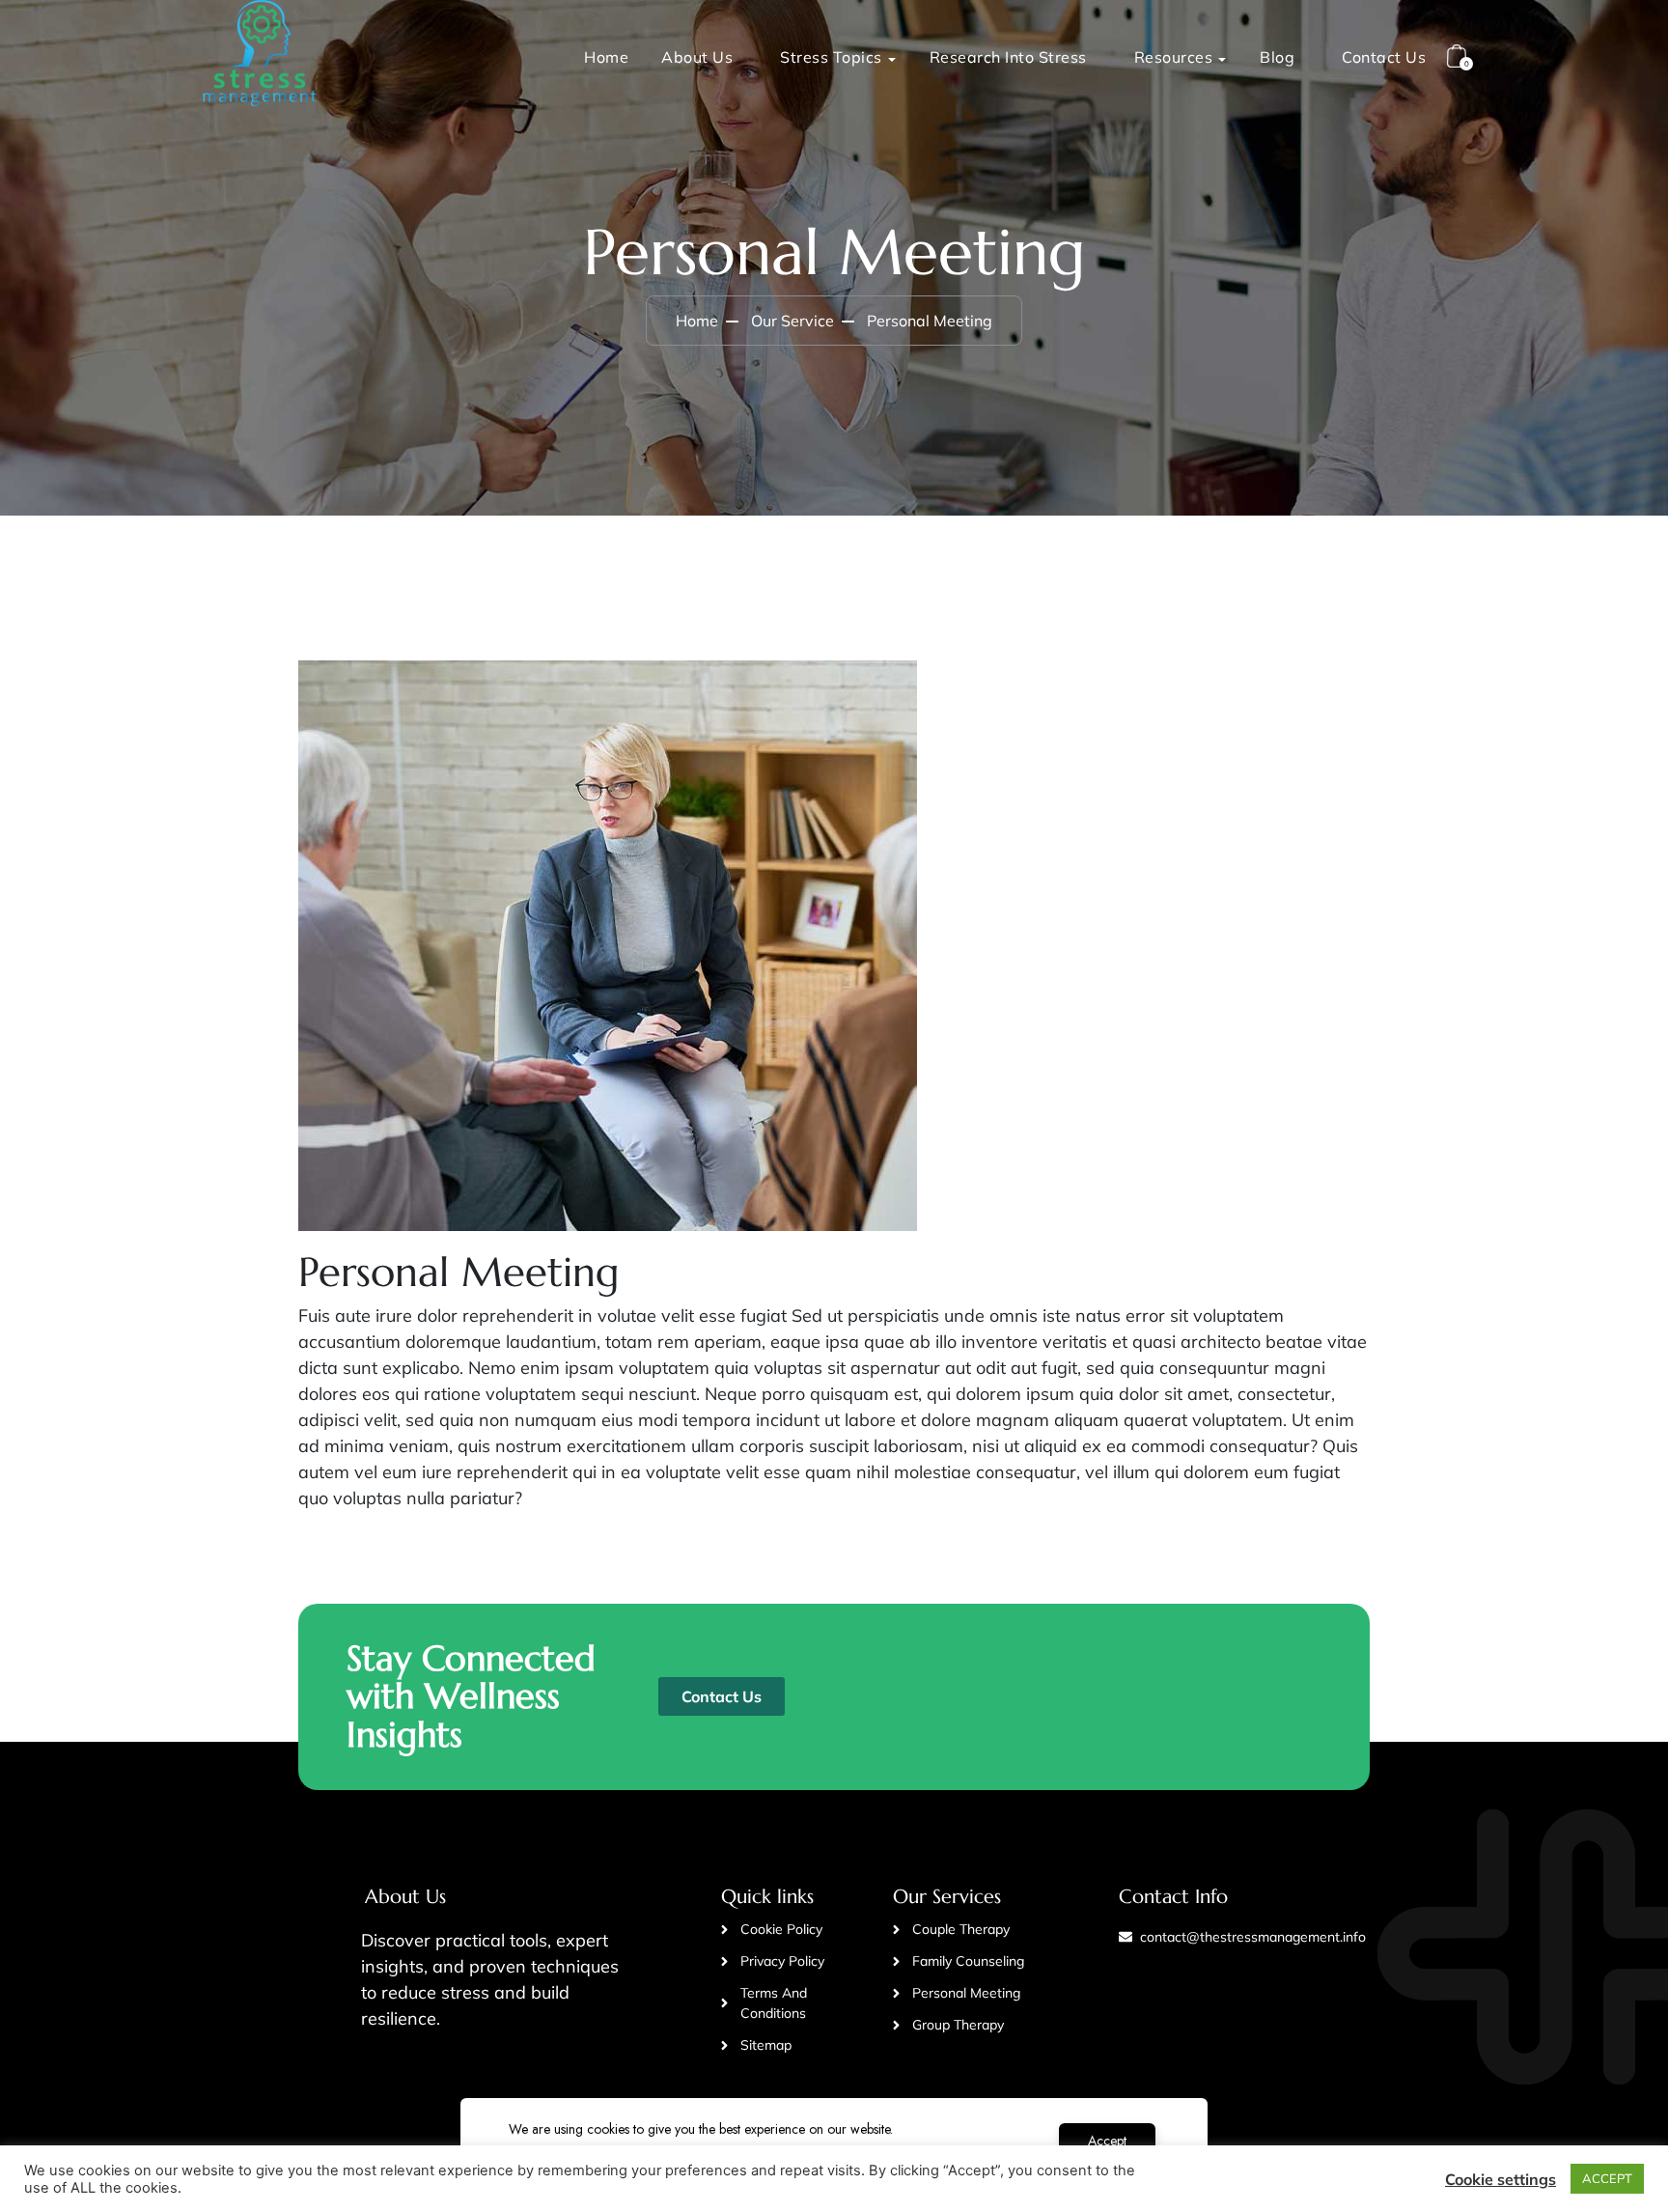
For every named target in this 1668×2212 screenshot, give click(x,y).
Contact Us (1384, 57)
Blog (1277, 57)
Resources (1174, 57)
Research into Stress (1008, 57)
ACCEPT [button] (1607, 2178)
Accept (1107, 2141)
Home (606, 57)
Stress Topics (831, 57)
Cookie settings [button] (1501, 2179)
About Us (697, 57)
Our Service (792, 321)
